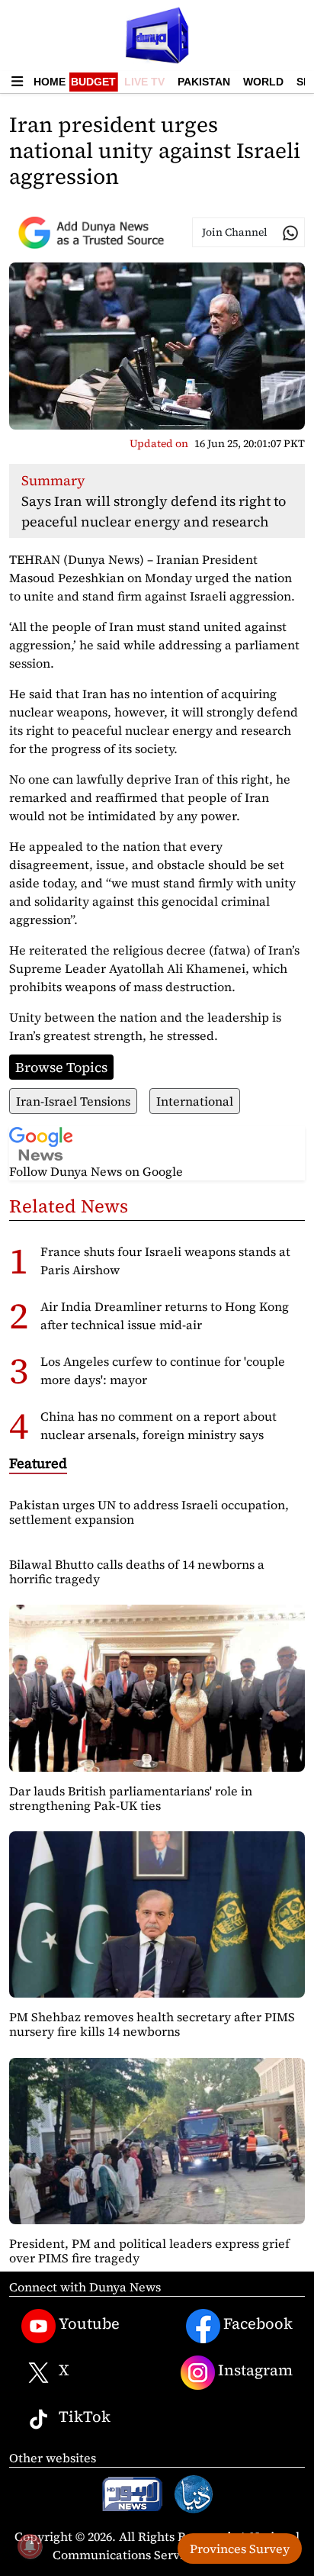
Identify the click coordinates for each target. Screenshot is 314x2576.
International (195, 1101)
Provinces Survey (240, 2549)
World (263, 82)
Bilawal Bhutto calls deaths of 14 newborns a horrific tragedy (137, 1571)
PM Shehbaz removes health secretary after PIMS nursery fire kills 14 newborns (152, 2024)
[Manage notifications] (30, 2546)
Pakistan (204, 82)
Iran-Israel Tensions (73, 1101)
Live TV (144, 82)
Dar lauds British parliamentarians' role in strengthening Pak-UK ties (131, 1798)
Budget (93, 82)
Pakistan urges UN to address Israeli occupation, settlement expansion (149, 1512)
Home (50, 82)
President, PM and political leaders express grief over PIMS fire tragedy (149, 2251)
